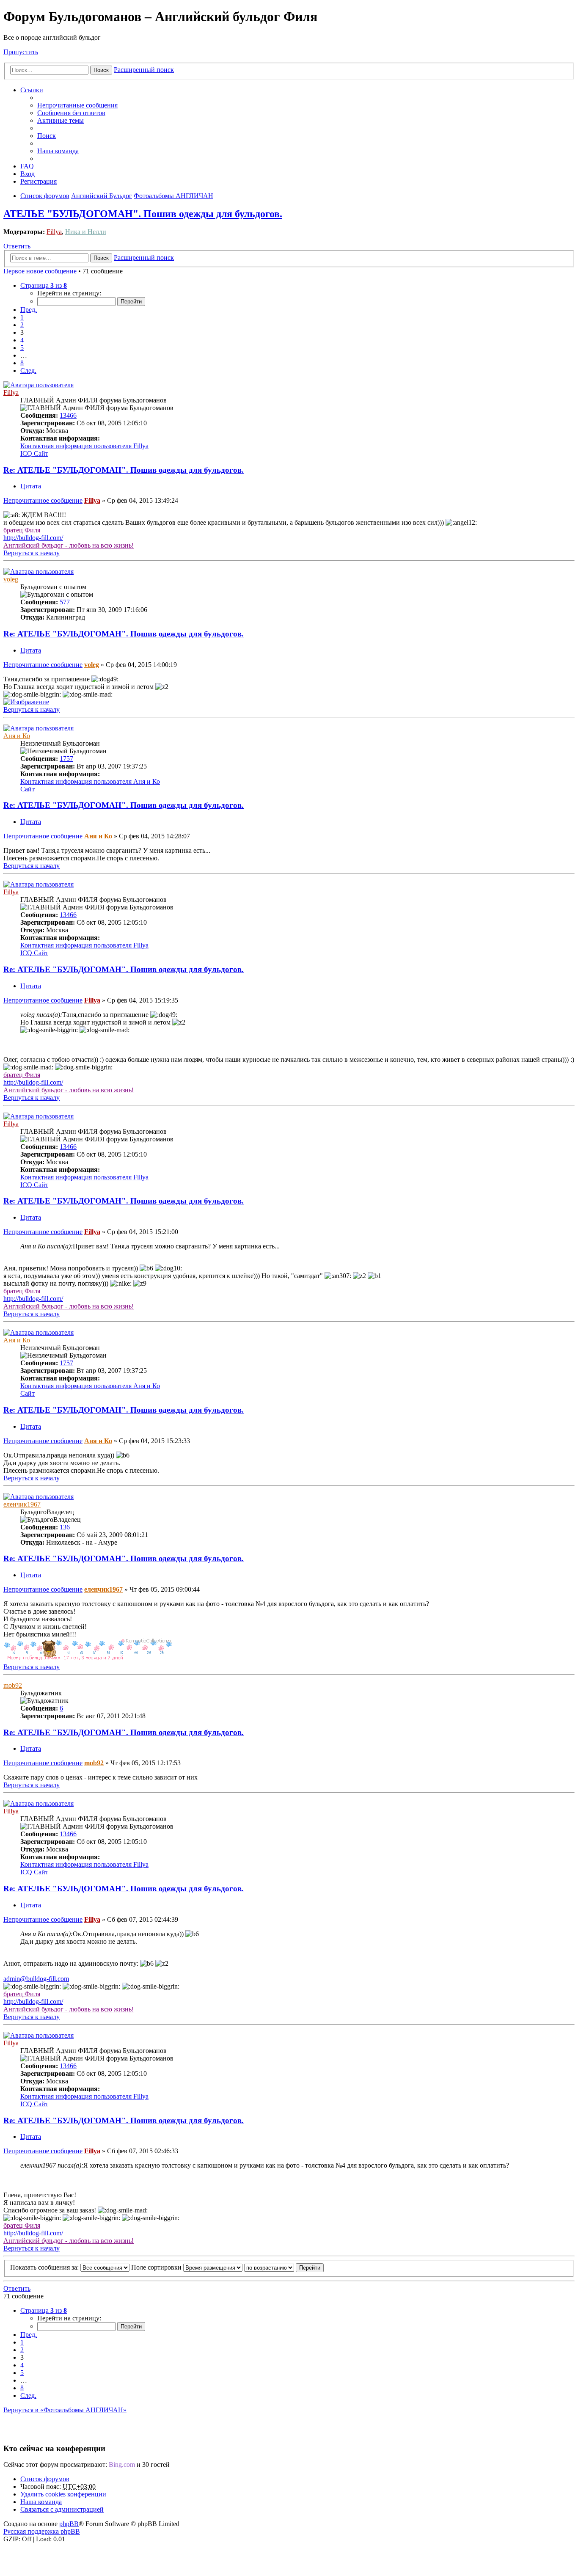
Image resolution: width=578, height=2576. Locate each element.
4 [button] (22, 340)
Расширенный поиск (144, 70)
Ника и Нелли (86, 232)
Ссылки (32, 90)
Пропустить (21, 52)
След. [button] (28, 371)
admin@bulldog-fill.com (36, 1979)
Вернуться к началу (32, 553)
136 (65, 1527)
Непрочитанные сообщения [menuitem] (77, 105)
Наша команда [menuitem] (58, 151)
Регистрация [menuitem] (39, 181)
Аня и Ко (17, 736)
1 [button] (22, 317)
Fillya (54, 232)
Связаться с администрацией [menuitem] (62, 2509)
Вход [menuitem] (28, 174)
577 (65, 602)
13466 (68, 415)
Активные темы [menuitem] (61, 120)
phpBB (69, 2524)
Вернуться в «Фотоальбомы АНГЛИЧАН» (65, 2410)
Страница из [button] (44, 285)
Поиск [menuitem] (47, 136)
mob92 (13, 1685)
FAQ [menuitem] (27, 166)
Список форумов (45, 2479)
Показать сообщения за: (45, 2267)
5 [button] (22, 348)
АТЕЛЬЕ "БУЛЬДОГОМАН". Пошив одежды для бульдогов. (143, 214)
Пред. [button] (29, 310)
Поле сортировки (157, 2267)
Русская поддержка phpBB (42, 2531)
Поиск (101, 70)
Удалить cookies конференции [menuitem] (63, 2494)
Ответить (17, 246)
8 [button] (22, 363)
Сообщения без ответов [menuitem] (71, 113)
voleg (11, 579)
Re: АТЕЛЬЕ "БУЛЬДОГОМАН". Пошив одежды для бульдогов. (124, 470)
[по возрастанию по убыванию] (269, 2267)
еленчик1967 (22, 1504)
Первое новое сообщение (40, 271)
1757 (66, 759)
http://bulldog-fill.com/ (33, 538)
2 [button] (22, 325)
